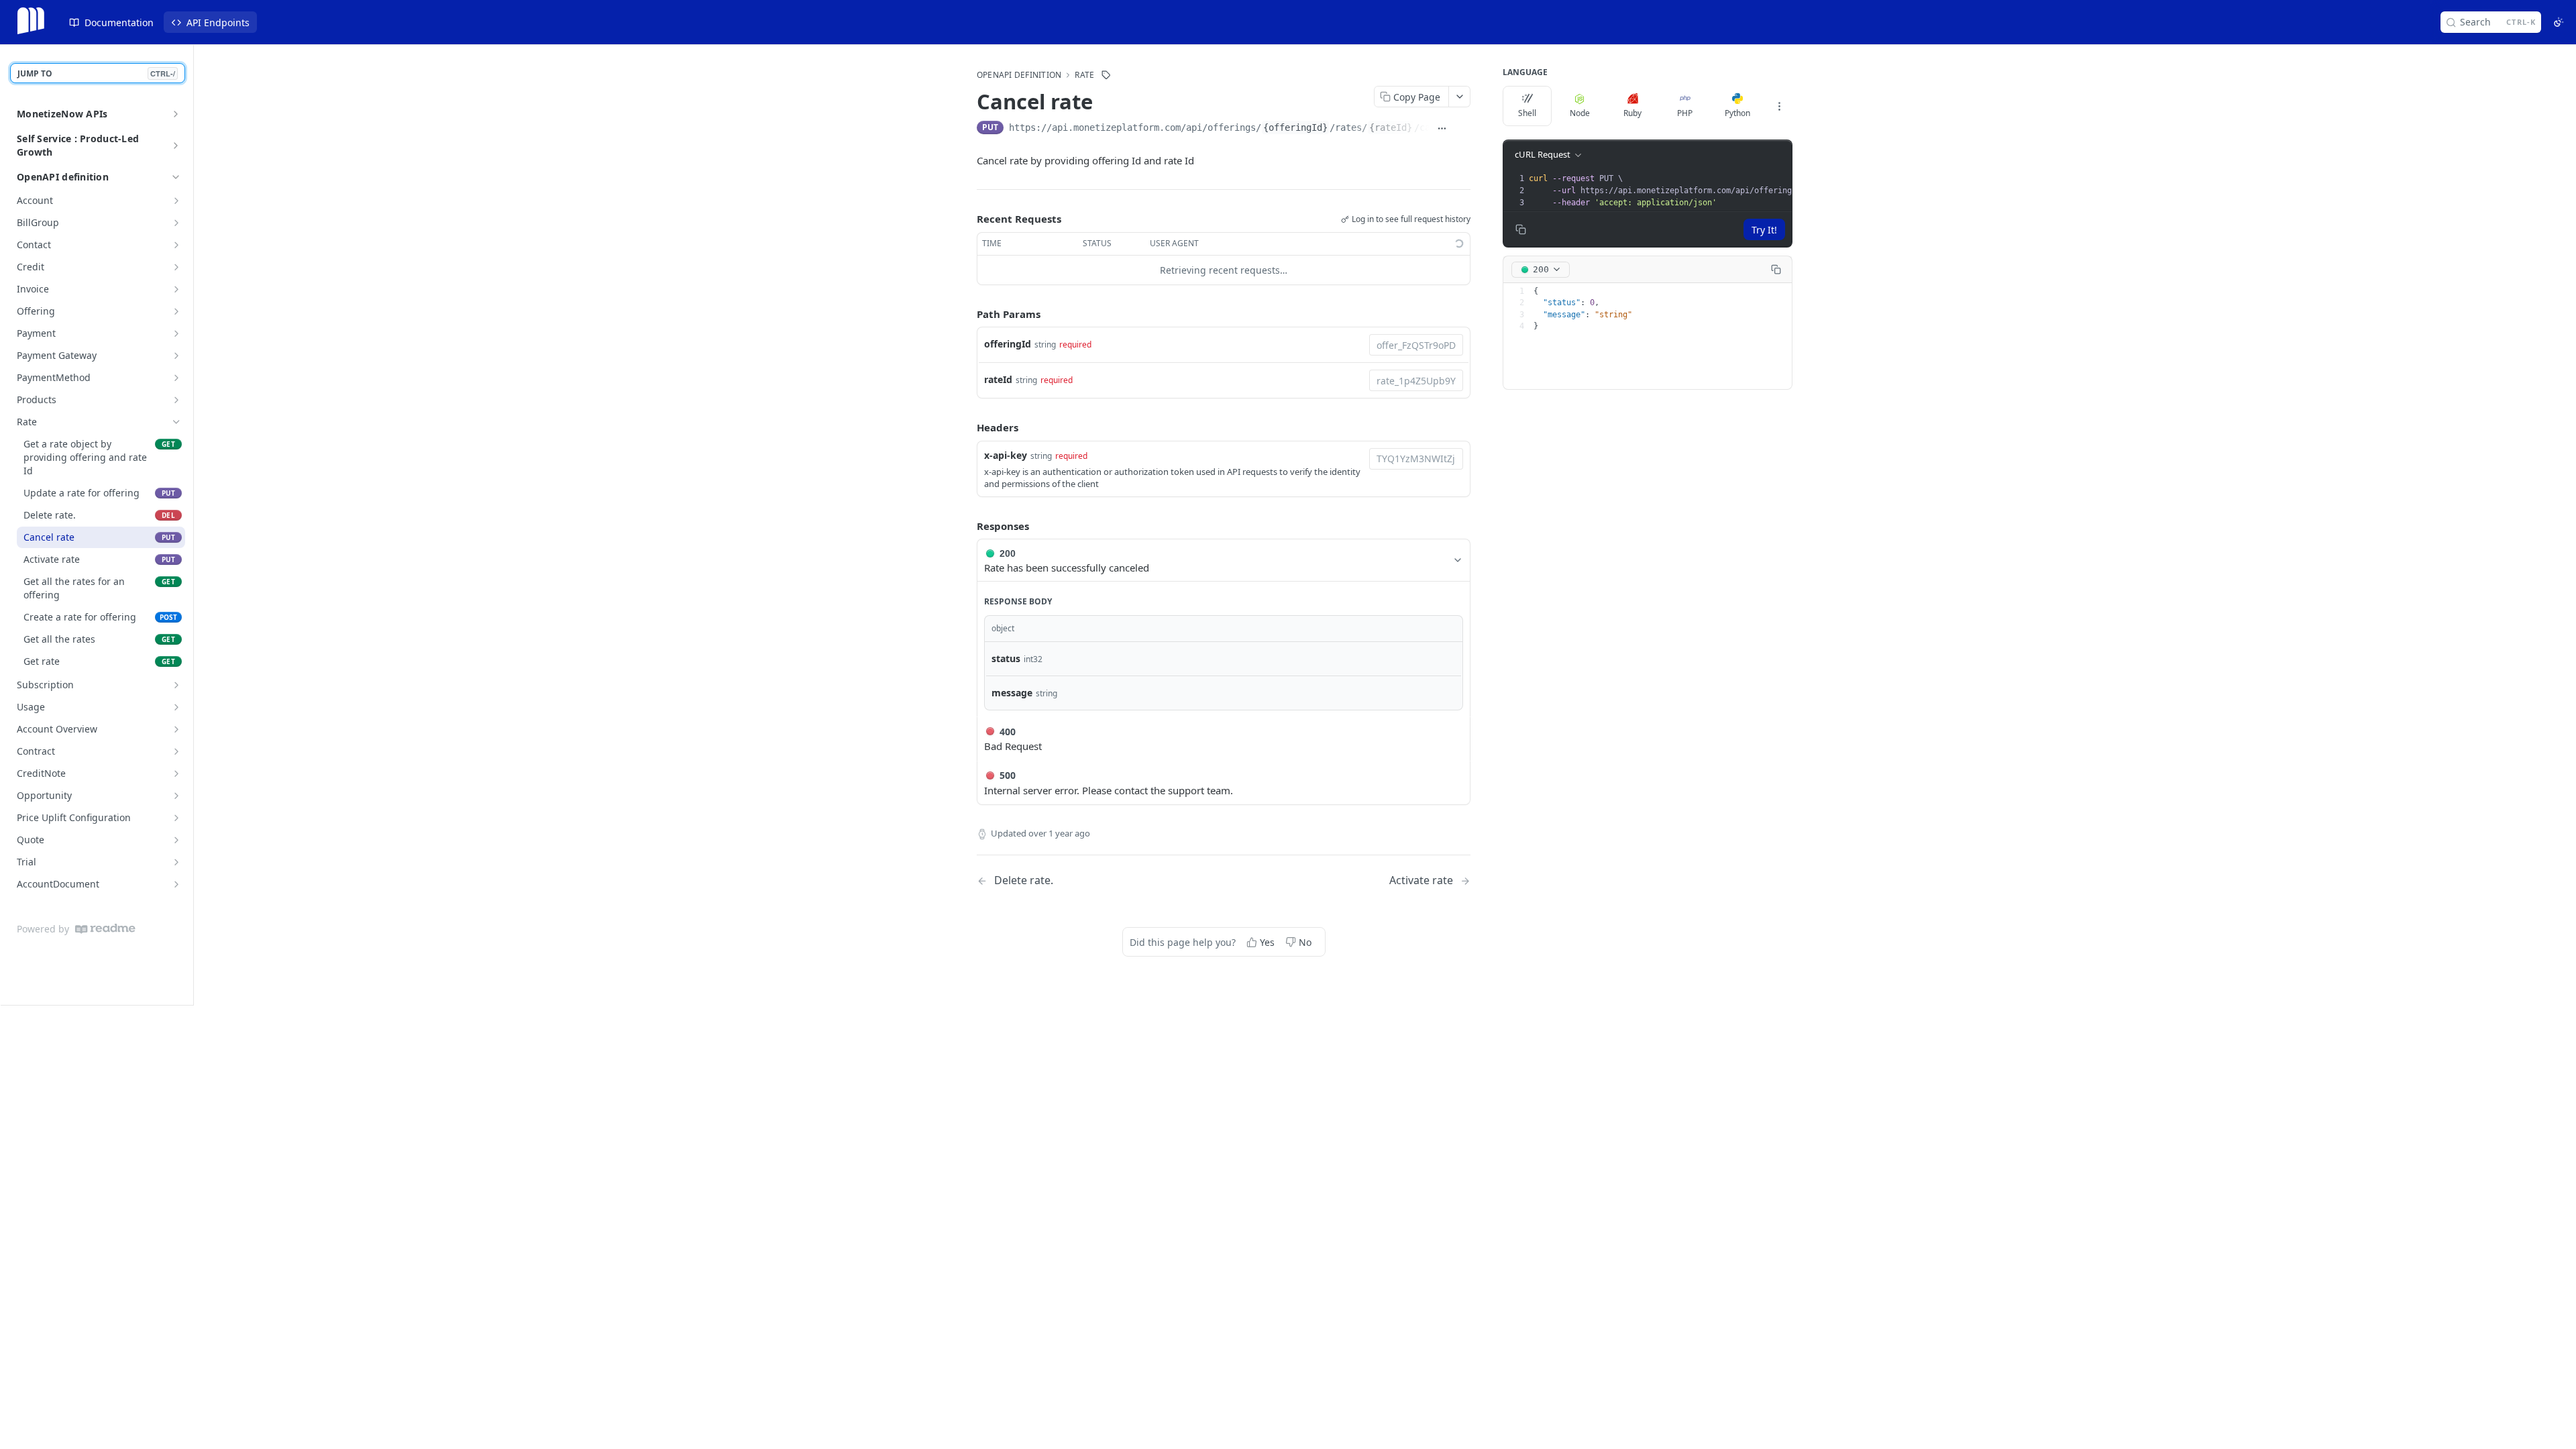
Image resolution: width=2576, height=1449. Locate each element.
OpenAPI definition (63, 177)
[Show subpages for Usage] (176, 707)
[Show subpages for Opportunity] (176, 796)
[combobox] (1416, 345)
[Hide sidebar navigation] (191, 525)
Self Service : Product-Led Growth (78, 145)
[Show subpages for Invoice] (176, 289)
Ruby (1632, 113)
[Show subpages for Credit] (176, 267)
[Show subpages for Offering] (176, 311)
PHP (1685, 113)
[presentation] (1740, 191)
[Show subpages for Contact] (176, 245)
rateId (998, 379)
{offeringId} (1295, 127)
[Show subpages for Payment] (176, 333)
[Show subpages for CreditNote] (176, 773)
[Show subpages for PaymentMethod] (176, 378)
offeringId (1008, 344)
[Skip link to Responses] (967, 526)
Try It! (1764, 230)
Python (1737, 113)
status (1006, 658)
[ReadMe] (105, 929)
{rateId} (1391, 127)
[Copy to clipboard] (1463, 129)
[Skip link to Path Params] (967, 314)
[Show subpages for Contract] (176, 751)
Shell (1527, 113)
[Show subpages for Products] (176, 400)
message (1012, 693)
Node (1580, 113)
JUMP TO (96, 73)
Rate (1084, 75)
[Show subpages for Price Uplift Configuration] (176, 818)
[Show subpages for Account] (176, 201)
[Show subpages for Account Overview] (176, 729)
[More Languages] (1779, 106)
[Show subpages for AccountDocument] (176, 884)
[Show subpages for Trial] (176, 862)
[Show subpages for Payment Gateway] (176, 356)
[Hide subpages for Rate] (176, 422)
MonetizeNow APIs (62, 114)
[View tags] (1106, 75)
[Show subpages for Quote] (176, 840)
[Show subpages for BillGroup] (176, 223)
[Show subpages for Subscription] (176, 685)
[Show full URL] (1442, 129)
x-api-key (1006, 455)
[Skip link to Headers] (967, 427)
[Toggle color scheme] (2559, 22)
